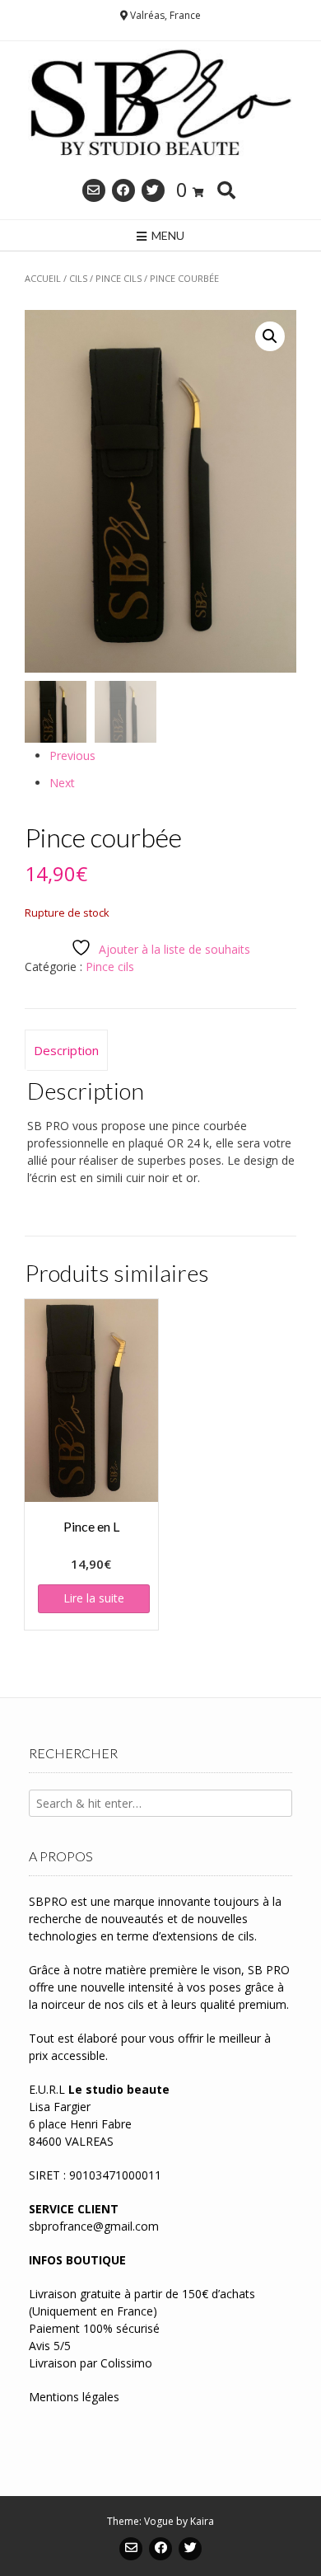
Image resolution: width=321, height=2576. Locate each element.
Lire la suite (94, 1598)
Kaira (202, 2521)
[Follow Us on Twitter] (153, 190)
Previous (72, 755)
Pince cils (119, 278)
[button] (270, 336)
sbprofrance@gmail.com (94, 2226)
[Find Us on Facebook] (123, 190)
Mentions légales (74, 2397)
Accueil (43, 278)
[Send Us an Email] (94, 190)
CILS (78, 278)
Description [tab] (66, 1050)
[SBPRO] (160, 105)
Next (62, 783)
